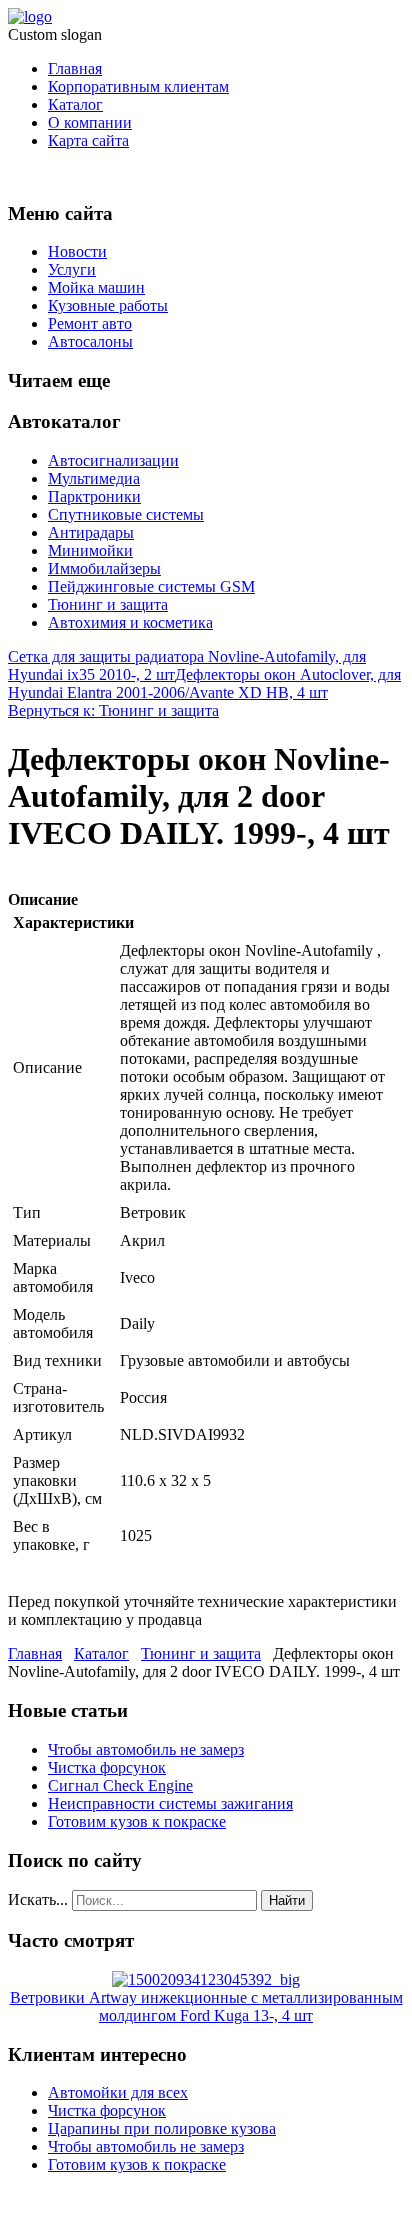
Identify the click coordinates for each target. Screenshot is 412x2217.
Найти (287, 1900)
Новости (77, 251)
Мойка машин (96, 287)
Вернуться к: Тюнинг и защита (113, 710)
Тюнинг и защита (108, 604)
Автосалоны (90, 341)
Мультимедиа (94, 478)
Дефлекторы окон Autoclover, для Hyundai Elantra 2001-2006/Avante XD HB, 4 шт (204, 683)
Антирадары (91, 532)
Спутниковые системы (126, 514)
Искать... (38, 1899)
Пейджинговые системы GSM (151, 586)
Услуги (72, 269)
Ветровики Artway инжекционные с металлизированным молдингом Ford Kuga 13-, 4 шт (206, 2006)
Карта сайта (88, 140)
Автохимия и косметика (130, 622)
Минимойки (90, 550)
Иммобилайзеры (104, 568)
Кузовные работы (108, 305)
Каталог (75, 104)
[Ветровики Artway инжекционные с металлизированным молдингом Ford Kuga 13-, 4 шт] (206, 1979)
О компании (90, 122)
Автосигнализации (113, 460)
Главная (75, 68)
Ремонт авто (90, 323)
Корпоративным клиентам (138, 86)
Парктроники (94, 496)
